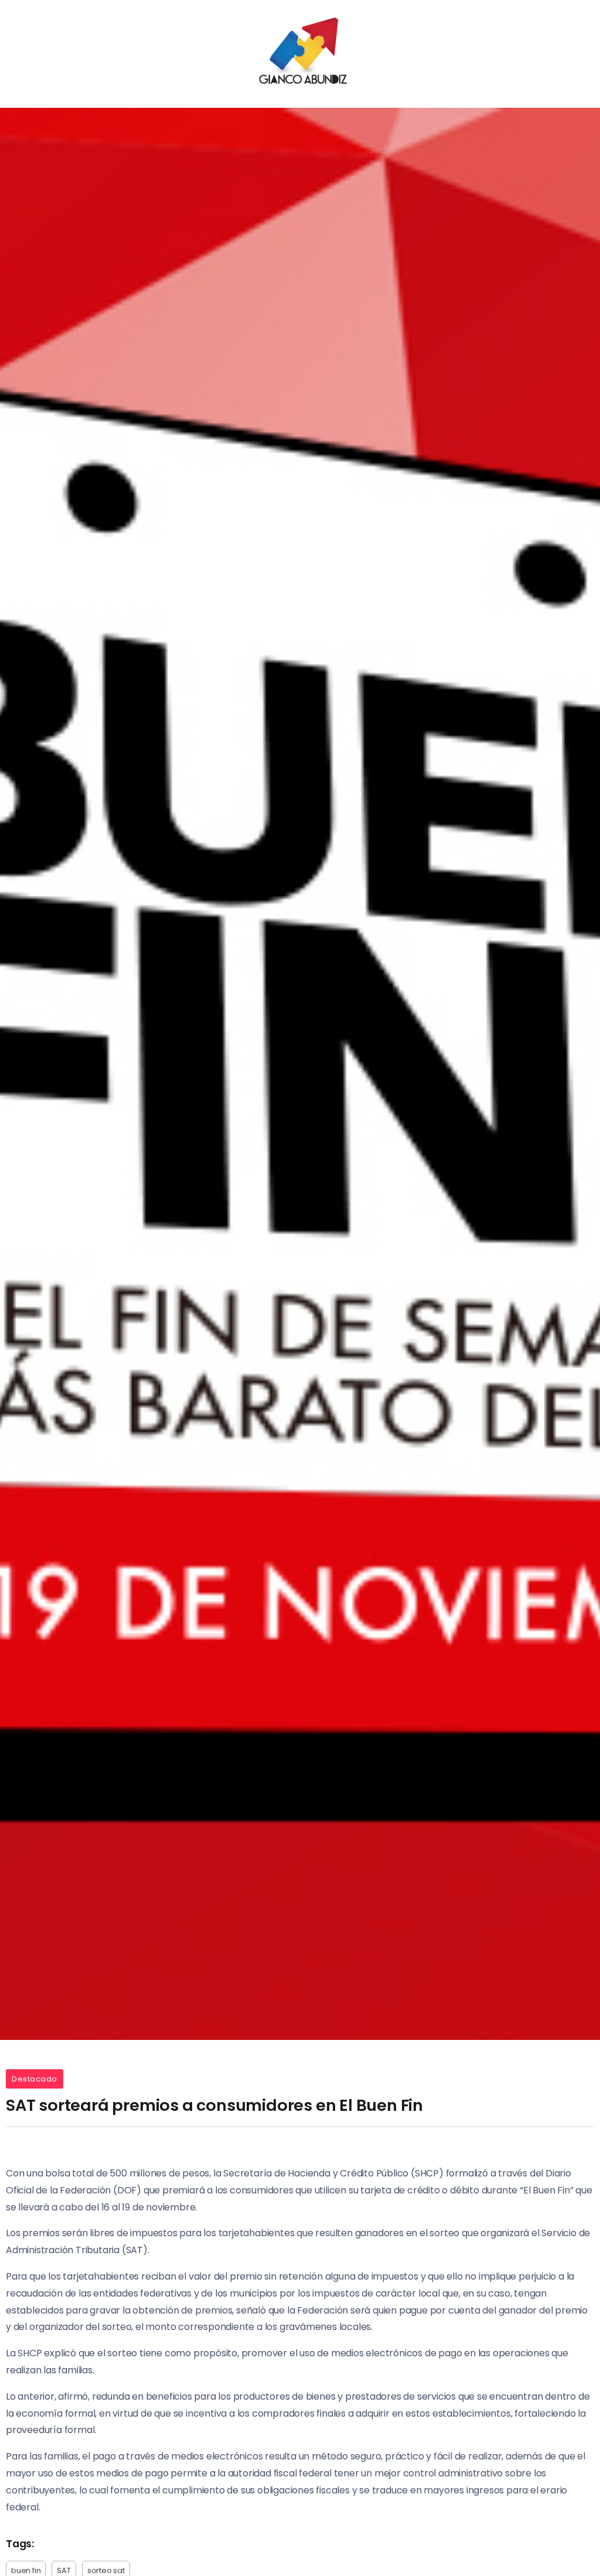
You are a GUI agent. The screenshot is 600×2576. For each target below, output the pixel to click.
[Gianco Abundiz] (300, 53)
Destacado (35, 2079)
